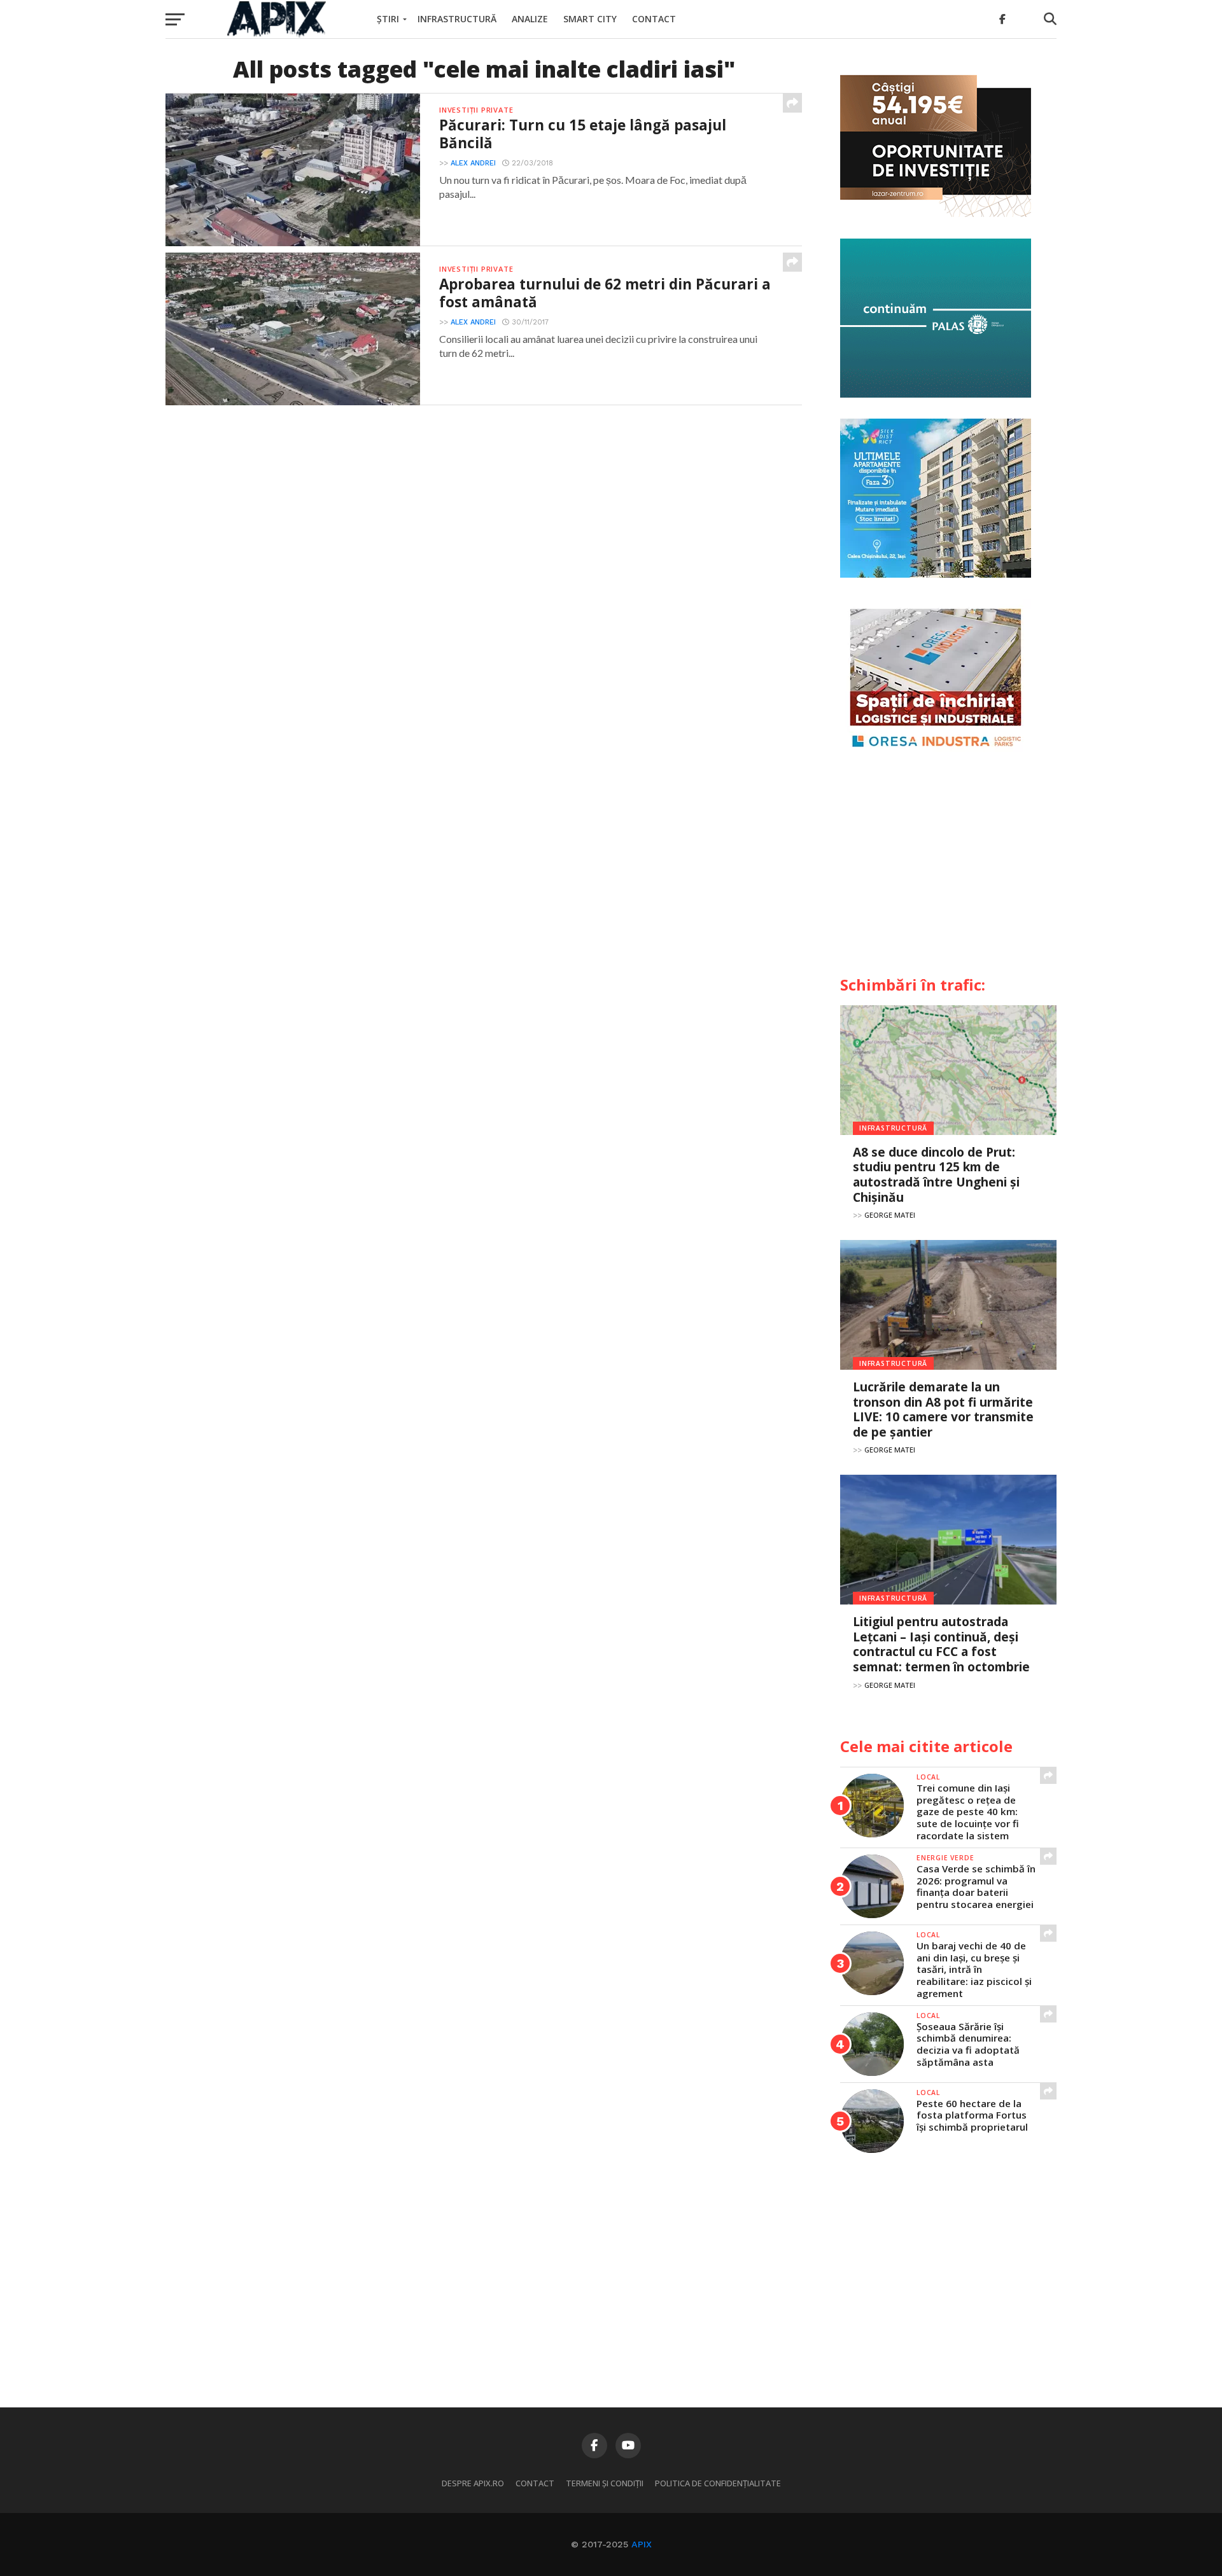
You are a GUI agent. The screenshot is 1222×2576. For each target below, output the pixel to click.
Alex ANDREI (473, 163)
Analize (530, 19)
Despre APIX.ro (473, 2483)
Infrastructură (457, 19)
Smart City (590, 19)
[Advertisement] (948, 869)
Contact (654, 19)
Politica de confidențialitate (718, 2483)
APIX (642, 2544)
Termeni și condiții (605, 2483)
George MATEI (890, 1215)
